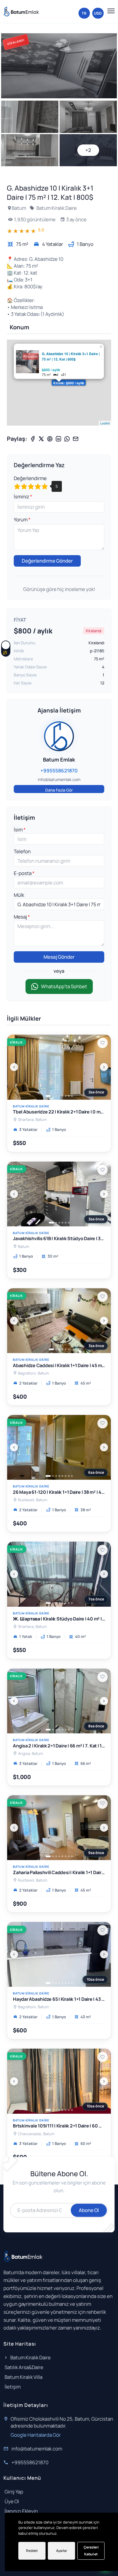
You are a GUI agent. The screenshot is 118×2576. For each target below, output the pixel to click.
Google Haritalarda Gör (36, 2435)
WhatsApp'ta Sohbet (64, 986)
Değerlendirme (30, 478)
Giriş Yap (14, 2492)
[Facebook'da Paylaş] (33, 439)
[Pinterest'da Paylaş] (50, 439)
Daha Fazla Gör (59, 790)
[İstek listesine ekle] (103, 1043)
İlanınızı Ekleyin (21, 2511)
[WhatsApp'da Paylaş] (67, 439)
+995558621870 (30, 2462)
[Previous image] (14, 1067)
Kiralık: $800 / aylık (69, 383)
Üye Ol (12, 2501)
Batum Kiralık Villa (23, 2377)
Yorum (21, 519)
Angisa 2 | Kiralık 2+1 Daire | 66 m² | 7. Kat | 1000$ (59, 1746)
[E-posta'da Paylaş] (76, 439)
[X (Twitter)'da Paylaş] (41, 439)
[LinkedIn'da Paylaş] (58, 439)
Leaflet (105, 423)
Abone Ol (89, 2210)
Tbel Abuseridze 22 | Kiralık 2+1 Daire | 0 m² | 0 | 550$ (59, 1112)
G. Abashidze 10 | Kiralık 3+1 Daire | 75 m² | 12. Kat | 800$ (71, 357)
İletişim (13, 2387)
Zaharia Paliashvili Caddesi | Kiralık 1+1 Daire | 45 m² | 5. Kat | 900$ (59, 1873)
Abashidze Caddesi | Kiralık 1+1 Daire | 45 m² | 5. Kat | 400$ (59, 1366)
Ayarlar (62, 2551)
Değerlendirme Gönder (47, 561)
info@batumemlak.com (37, 2449)
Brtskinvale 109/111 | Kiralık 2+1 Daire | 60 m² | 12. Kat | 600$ (59, 2126)
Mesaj (21, 917)
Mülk (19, 895)
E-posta (23, 873)
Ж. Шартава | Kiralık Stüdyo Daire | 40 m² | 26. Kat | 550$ (59, 1619)
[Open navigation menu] (110, 11)
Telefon (22, 851)
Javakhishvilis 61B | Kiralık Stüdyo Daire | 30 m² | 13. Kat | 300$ (59, 1239)
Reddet (32, 2551)
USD (98, 13)
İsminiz (22, 497)
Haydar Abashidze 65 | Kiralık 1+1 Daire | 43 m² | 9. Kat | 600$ (59, 1999)
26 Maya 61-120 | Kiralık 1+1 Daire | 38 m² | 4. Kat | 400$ (59, 1492)
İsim (19, 830)
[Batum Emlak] (21, 12)
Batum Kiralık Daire (56, 208)
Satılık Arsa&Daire (24, 2367)
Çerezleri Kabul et (91, 2551)
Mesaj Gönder (59, 957)
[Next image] (104, 1067)
